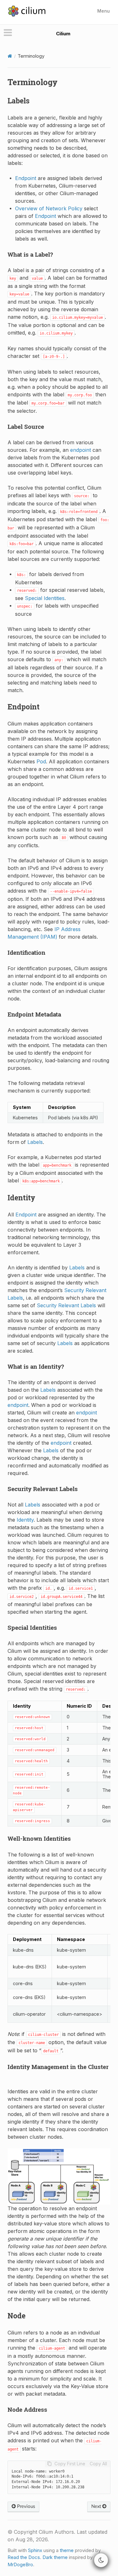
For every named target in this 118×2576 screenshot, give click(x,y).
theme (67, 2550)
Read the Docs (24, 2557)
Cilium (63, 34)
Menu (104, 11)
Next (97, 2506)
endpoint (81, 450)
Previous (25, 2506)
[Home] (10, 56)
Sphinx (35, 2550)
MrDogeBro (20, 2564)
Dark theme (55, 2557)
